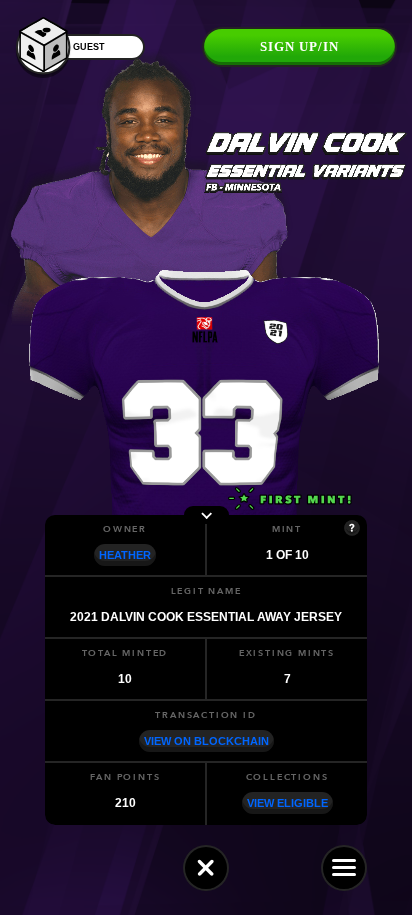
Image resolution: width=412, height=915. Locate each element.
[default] (206, 868)
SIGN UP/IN (299, 46)
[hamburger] (344, 868)
